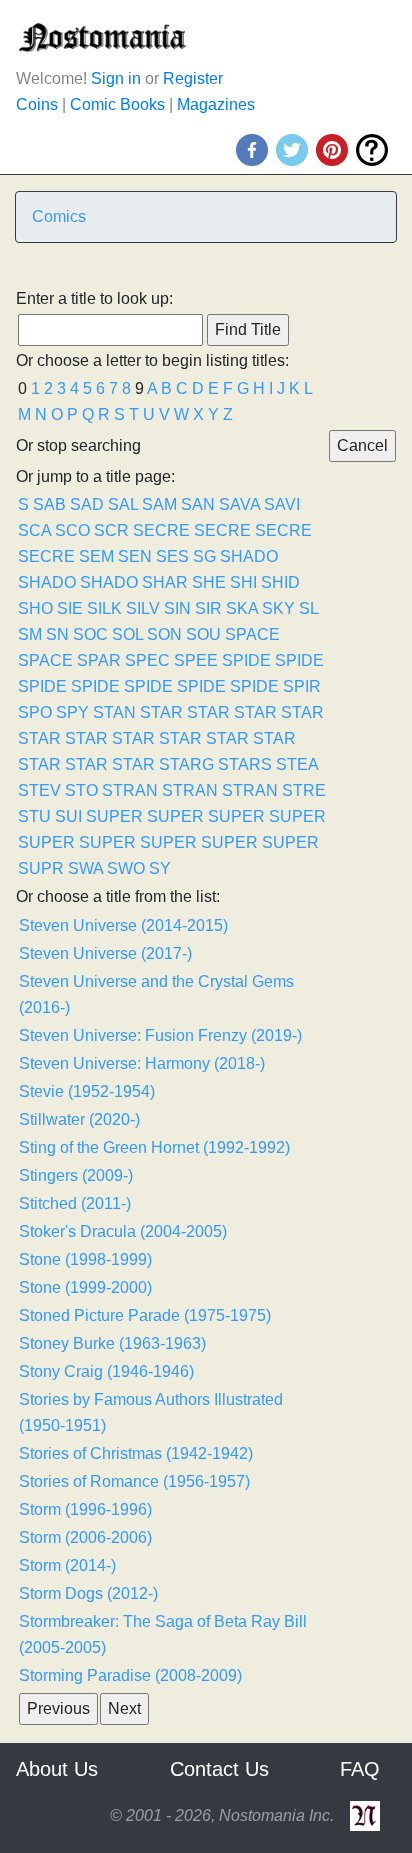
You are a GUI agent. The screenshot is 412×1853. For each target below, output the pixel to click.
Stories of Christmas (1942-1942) (136, 1453)
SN (57, 634)
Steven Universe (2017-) (105, 953)
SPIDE (246, 660)
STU (34, 816)
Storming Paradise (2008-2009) (130, 1675)
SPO (35, 712)
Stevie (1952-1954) (87, 1091)
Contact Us (219, 1769)
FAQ (360, 1769)
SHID (280, 582)
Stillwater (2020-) (79, 1119)
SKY (278, 608)
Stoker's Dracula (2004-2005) (123, 1231)
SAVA (239, 504)
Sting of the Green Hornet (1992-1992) (154, 1147)
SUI (68, 816)
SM (30, 634)
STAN (114, 712)
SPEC (147, 660)
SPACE (252, 634)
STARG (186, 764)
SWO (126, 868)
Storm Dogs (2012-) (88, 1593)
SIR (208, 608)
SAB (49, 504)
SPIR (302, 686)
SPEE (196, 660)
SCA (34, 530)
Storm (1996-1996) (85, 1509)
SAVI (282, 504)
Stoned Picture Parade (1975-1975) (145, 1315)
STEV (39, 790)
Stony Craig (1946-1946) (106, 1371)
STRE (304, 790)
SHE (209, 582)
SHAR (165, 582)
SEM (96, 556)
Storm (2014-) (67, 1565)
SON (164, 634)
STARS (245, 764)
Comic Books (117, 104)
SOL (127, 634)
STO (81, 790)
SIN (177, 608)
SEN (135, 556)
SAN (198, 504)
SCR (111, 530)
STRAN (130, 790)
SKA (242, 608)
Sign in (116, 78)
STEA (297, 764)
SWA (85, 868)
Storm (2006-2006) (85, 1537)
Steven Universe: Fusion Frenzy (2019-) (160, 1035)
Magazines (216, 104)
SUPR (41, 868)
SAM (159, 504)
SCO (72, 530)
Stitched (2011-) (75, 1203)
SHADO (249, 556)
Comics (59, 216)
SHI (243, 582)
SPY (72, 712)
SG (204, 556)
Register (193, 78)
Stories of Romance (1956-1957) (134, 1481)
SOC (90, 634)
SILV (143, 608)
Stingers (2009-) (76, 1175)
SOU (203, 634)
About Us (57, 1769)
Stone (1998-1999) (85, 1259)
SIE (70, 608)
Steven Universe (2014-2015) (123, 925)
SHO (35, 608)
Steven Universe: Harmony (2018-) (142, 1063)
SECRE (161, 530)
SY (160, 868)
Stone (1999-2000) (85, 1287)
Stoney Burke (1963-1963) (112, 1343)
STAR (161, 712)
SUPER (114, 816)
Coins (37, 104)
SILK (104, 608)
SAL (123, 504)
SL (308, 608)
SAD (87, 504)
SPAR (99, 660)
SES (172, 556)
